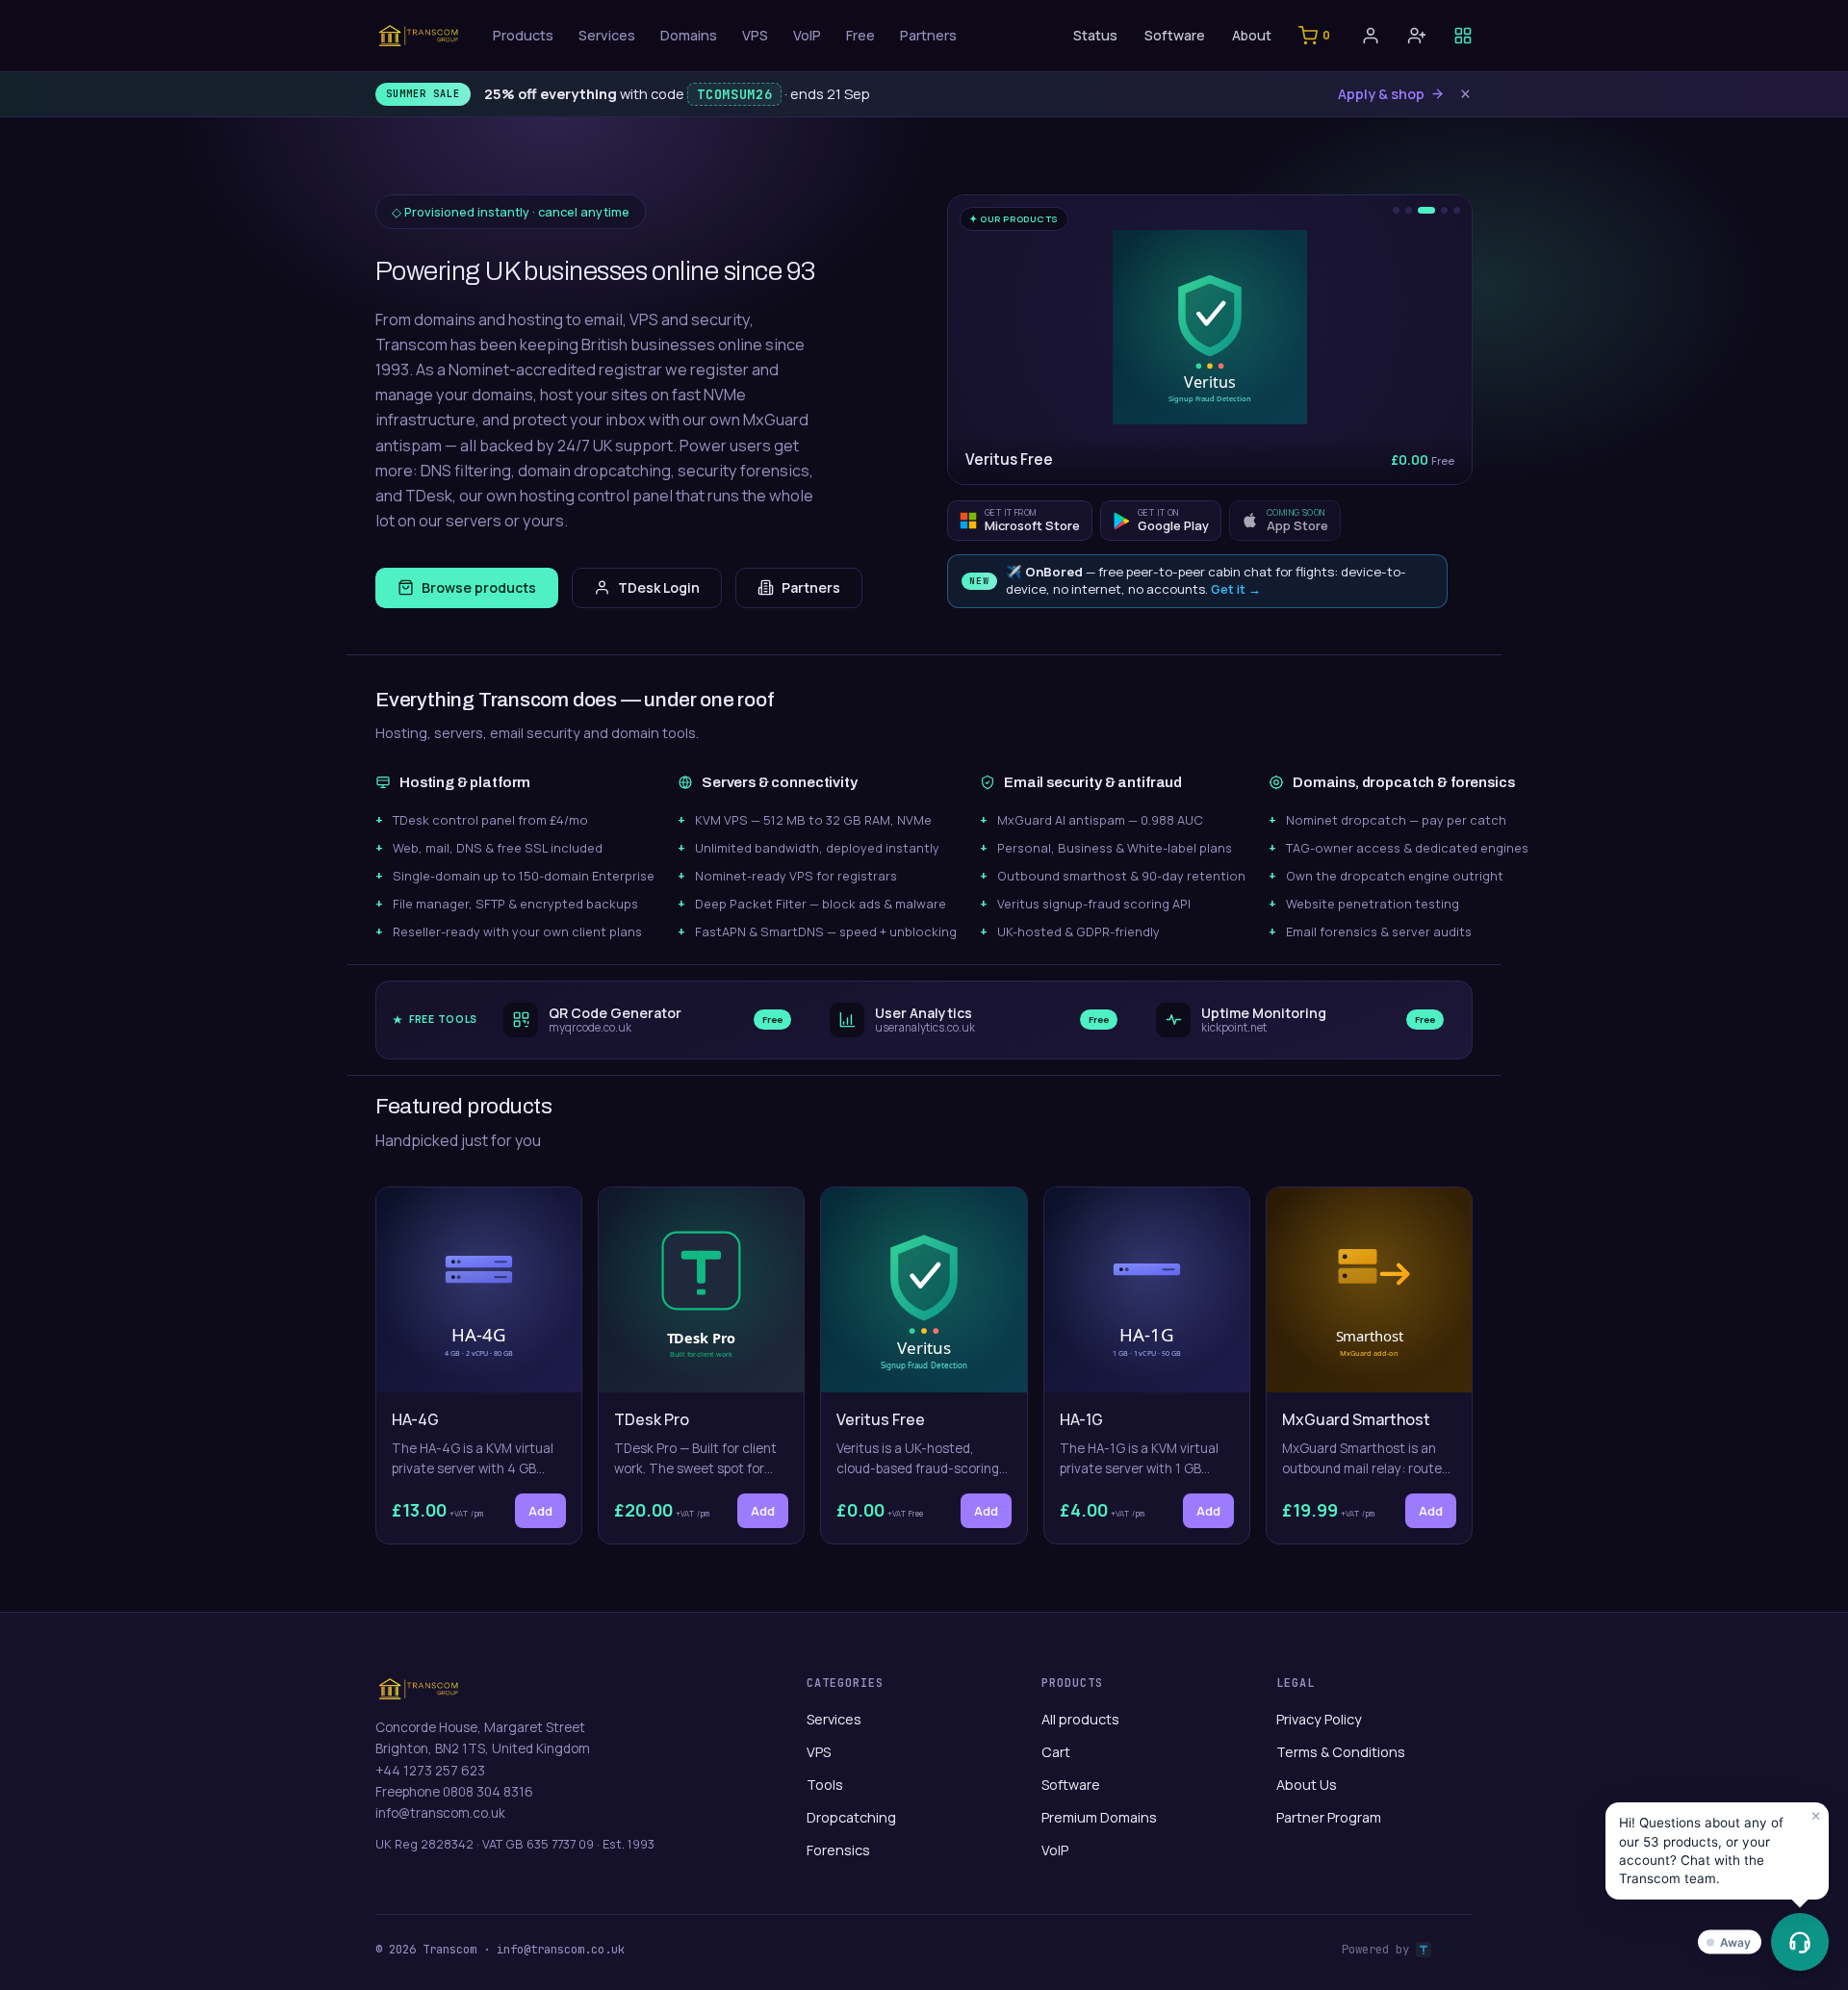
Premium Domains (1099, 1817)
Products (523, 35)
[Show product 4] (1444, 210)
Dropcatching (851, 1817)
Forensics (838, 1850)
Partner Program (1329, 1817)
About (1252, 35)
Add (540, 1511)
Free (860, 35)
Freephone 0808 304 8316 (454, 1792)
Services (607, 35)
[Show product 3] (1426, 210)
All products (1080, 1719)
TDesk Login (659, 587)
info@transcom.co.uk (440, 1813)
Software (1175, 35)
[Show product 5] (1457, 210)
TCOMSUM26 (734, 94)
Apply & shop (1381, 94)
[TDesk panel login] (1463, 36)
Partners (928, 35)
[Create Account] (1417, 36)
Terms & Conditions (1341, 1752)
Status (1095, 35)
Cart (1056, 1752)
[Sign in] (1371, 36)
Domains (689, 35)
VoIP (807, 35)
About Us (1307, 1785)
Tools (825, 1785)
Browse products (479, 587)
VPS (755, 35)
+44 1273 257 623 (430, 1771)
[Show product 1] (1396, 210)
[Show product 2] (1409, 210)
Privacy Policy (1319, 1719)
